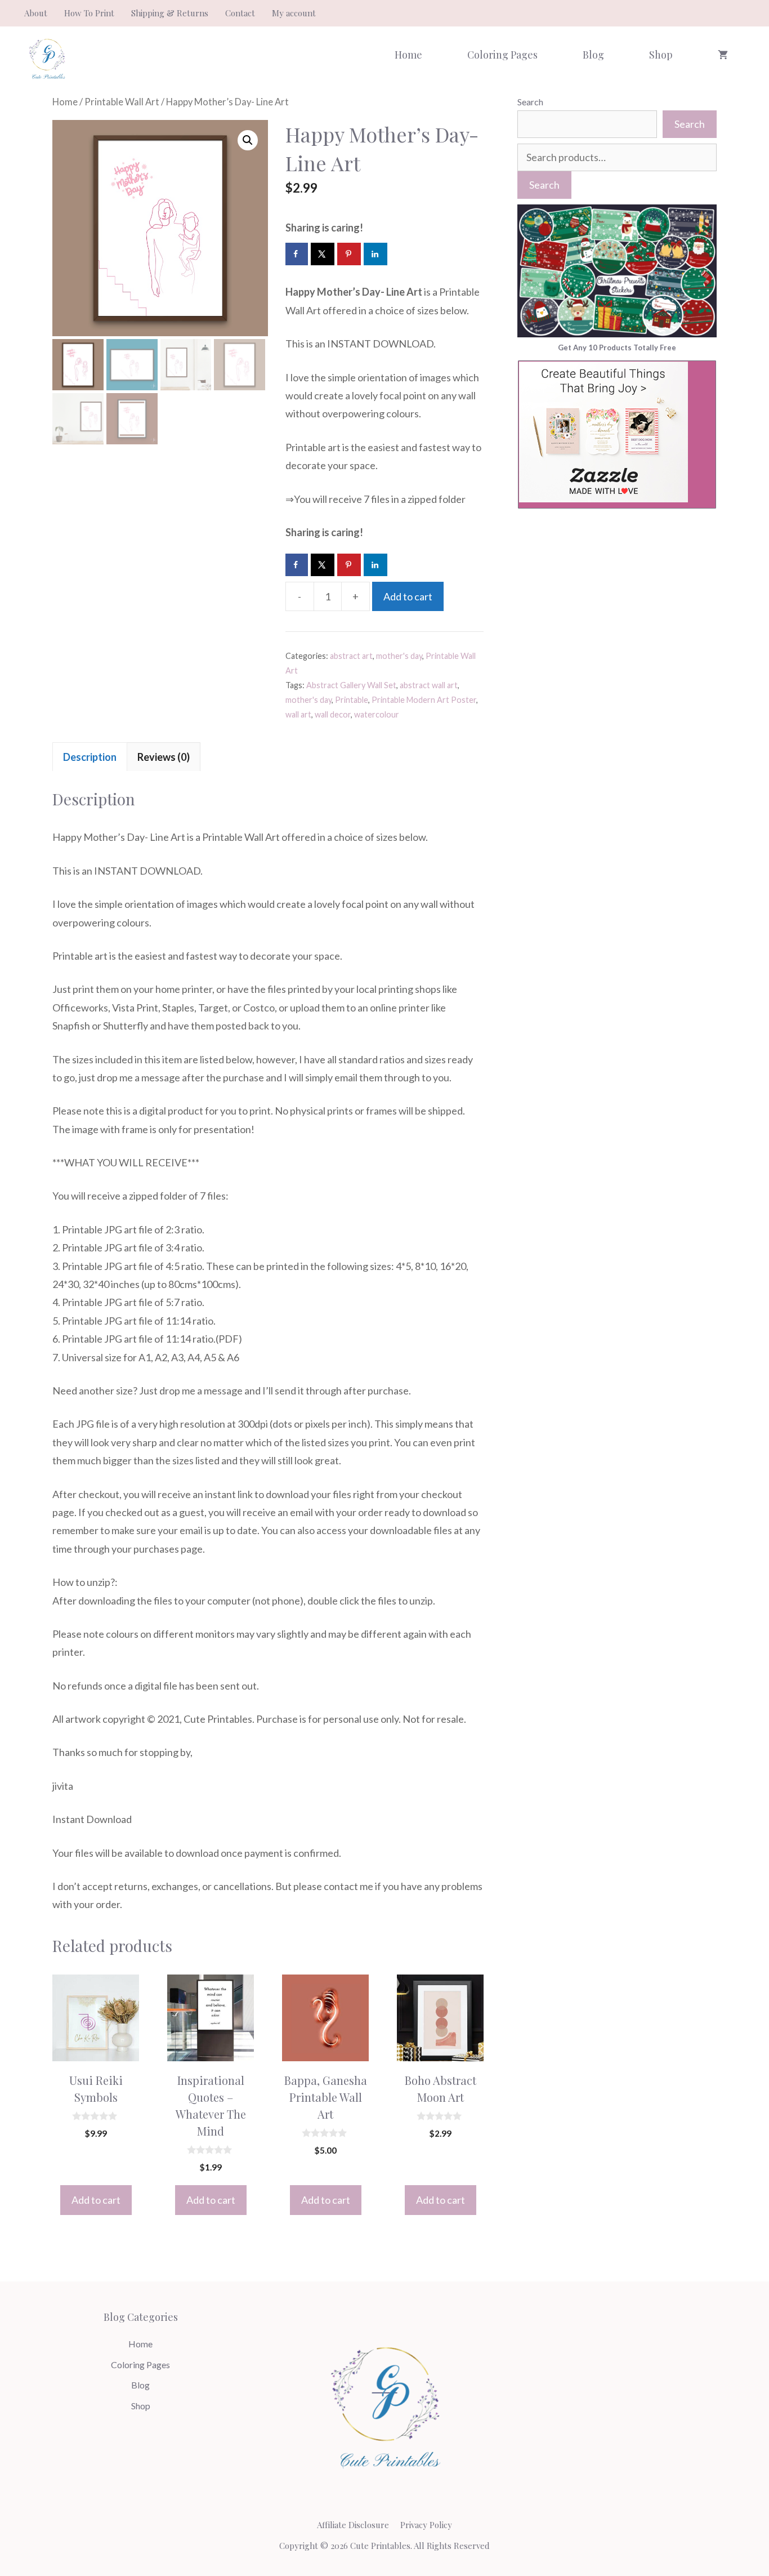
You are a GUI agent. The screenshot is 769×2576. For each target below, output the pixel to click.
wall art (298, 714)
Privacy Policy (426, 2525)
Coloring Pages (502, 55)
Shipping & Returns (170, 13)
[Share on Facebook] (297, 254)
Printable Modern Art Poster (424, 700)
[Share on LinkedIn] (376, 254)
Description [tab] (90, 757)
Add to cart (408, 596)
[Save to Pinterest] (350, 254)
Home (408, 55)
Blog (593, 55)
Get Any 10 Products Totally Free (617, 347)
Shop (661, 55)
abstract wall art (429, 685)
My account (294, 13)
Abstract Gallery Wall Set (351, 685)
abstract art (351, 656)
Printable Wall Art (122, 102)
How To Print (89, 13)
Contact (240, 13)
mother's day (399, 656)
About (36, 13)
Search (530, 102)
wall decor (333, 714)
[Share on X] (323, 254)
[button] (248, 140)
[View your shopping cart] (723, 55)
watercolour (377, 714)
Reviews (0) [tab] (164, 757)
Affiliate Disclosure (353, 2525)
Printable (352, 700)
